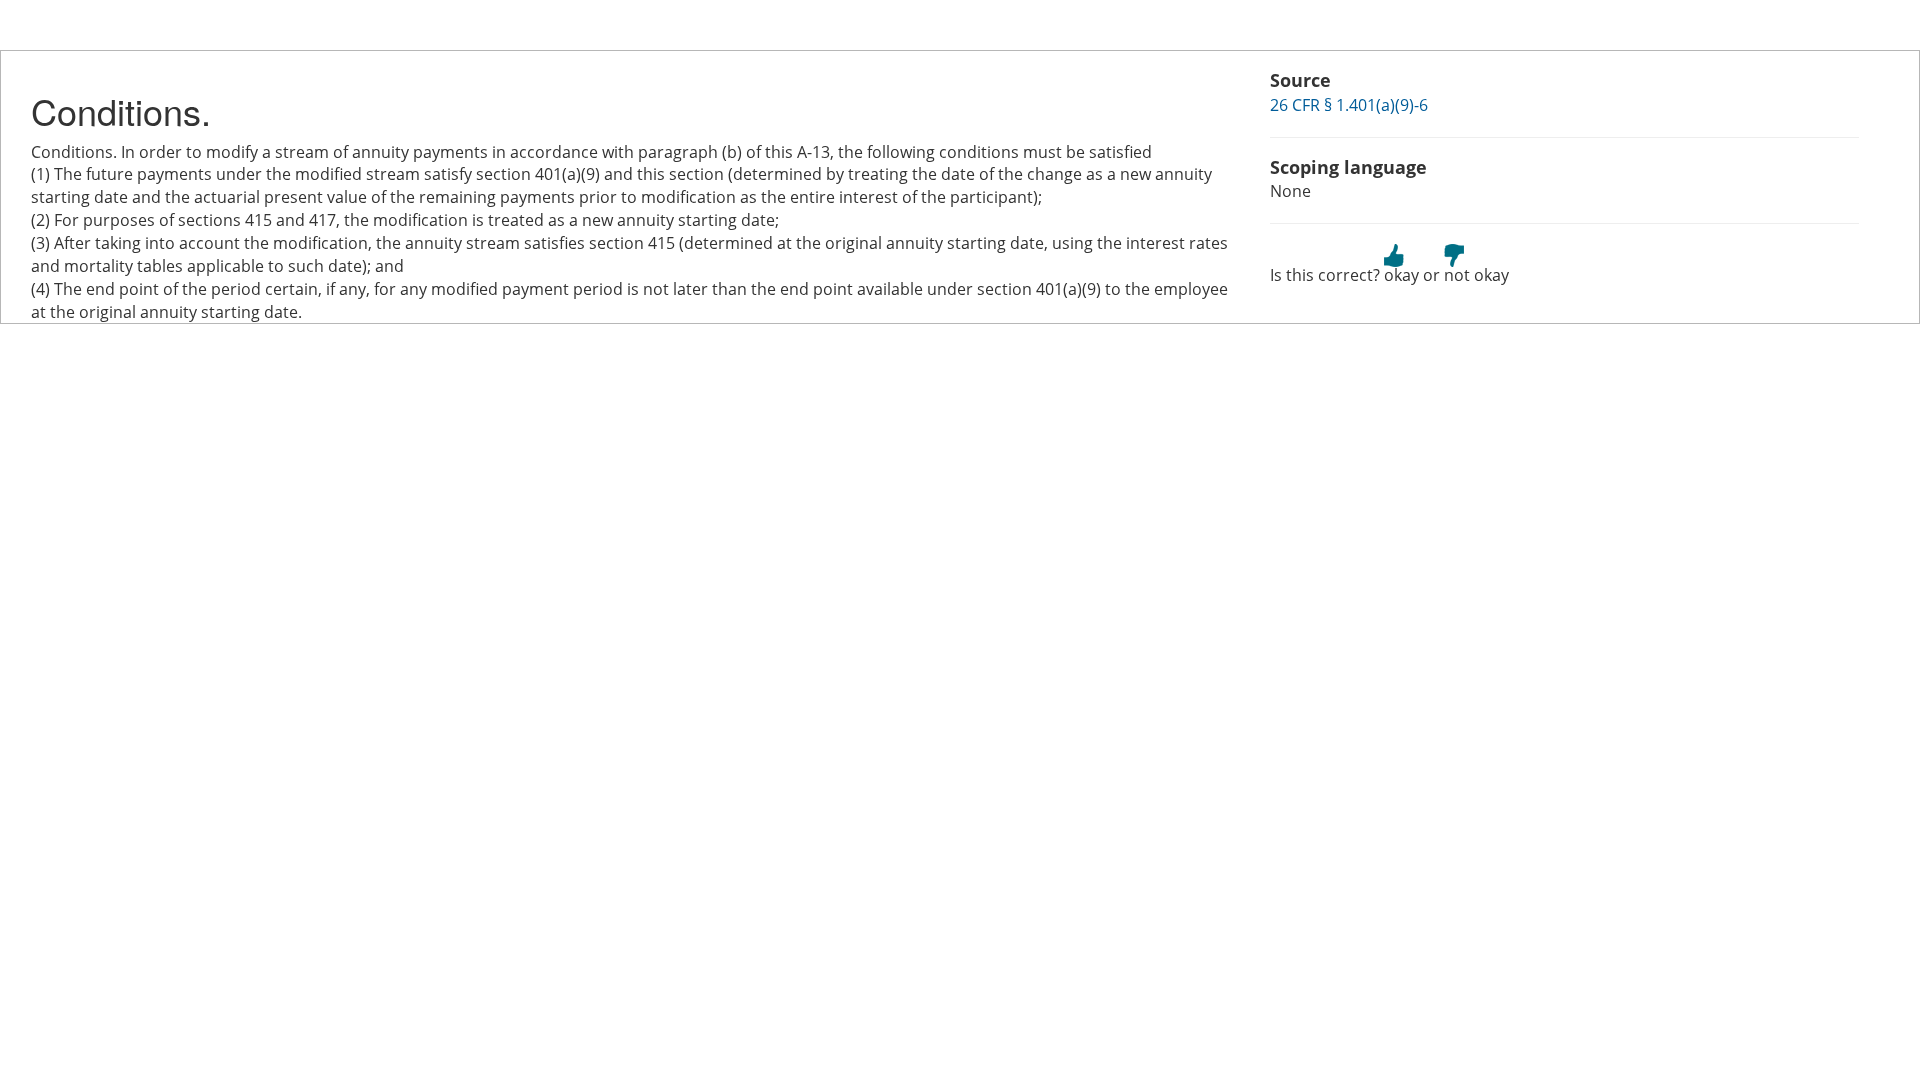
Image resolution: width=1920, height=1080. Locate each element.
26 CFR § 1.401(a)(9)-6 (1349, 105)
